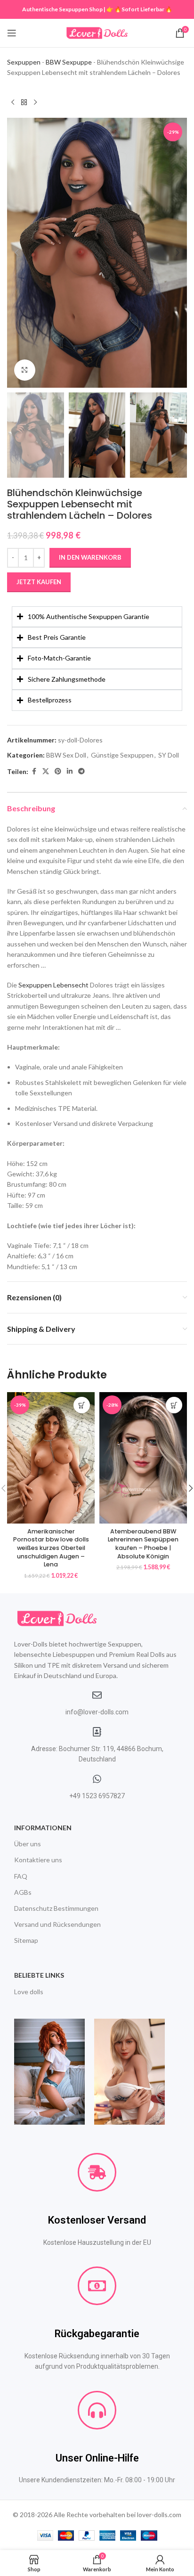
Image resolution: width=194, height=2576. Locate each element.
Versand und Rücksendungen (57, 1924)
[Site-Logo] (97, 32)
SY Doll (169, 755)
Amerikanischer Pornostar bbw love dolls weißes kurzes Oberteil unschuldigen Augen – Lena (51, 1548)
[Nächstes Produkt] (35, 103)
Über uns (28, 1844)
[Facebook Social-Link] (34, 771)
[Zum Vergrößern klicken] (25, 370)
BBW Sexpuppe (69, 62)
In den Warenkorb (90, 557)
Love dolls (29, 1992)
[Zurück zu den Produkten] (24, 103)
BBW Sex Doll (66, 755)
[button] (16, 253)
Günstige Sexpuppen (122, 755)
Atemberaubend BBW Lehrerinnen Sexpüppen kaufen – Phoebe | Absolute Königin (143, 1544)
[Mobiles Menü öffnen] (12, 33)
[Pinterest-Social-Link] (58, 771)
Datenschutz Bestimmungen (56, 1908)
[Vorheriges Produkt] (13, 103)
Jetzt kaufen (39, 582)
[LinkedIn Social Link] (70, 771)
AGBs (23, 1892)
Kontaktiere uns (38, 1860)
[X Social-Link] (46, 771)
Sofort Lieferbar (143, 9)
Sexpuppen (24, 62)
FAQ (21, 1876)
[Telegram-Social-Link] (81, 771)
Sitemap (26, 1940)
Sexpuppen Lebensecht (53, 985)
